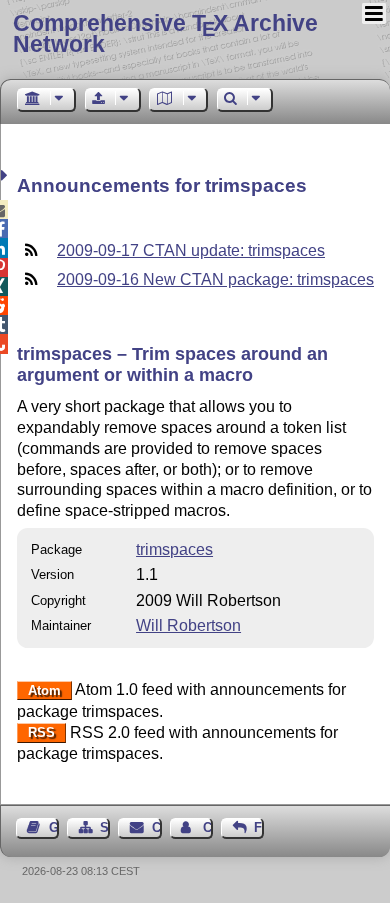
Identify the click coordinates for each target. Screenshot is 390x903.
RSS (41, 733)
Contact (156, 827)
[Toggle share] (6, 175)
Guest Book (54, 827)
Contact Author (208, 827)
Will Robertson (188, 625)
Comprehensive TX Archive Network (165, 33)
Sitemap (105, 827)
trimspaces (174, 549)
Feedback (259, 827)
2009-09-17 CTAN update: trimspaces (191, 250)
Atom (44, 690)
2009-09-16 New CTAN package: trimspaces (215, 279)
